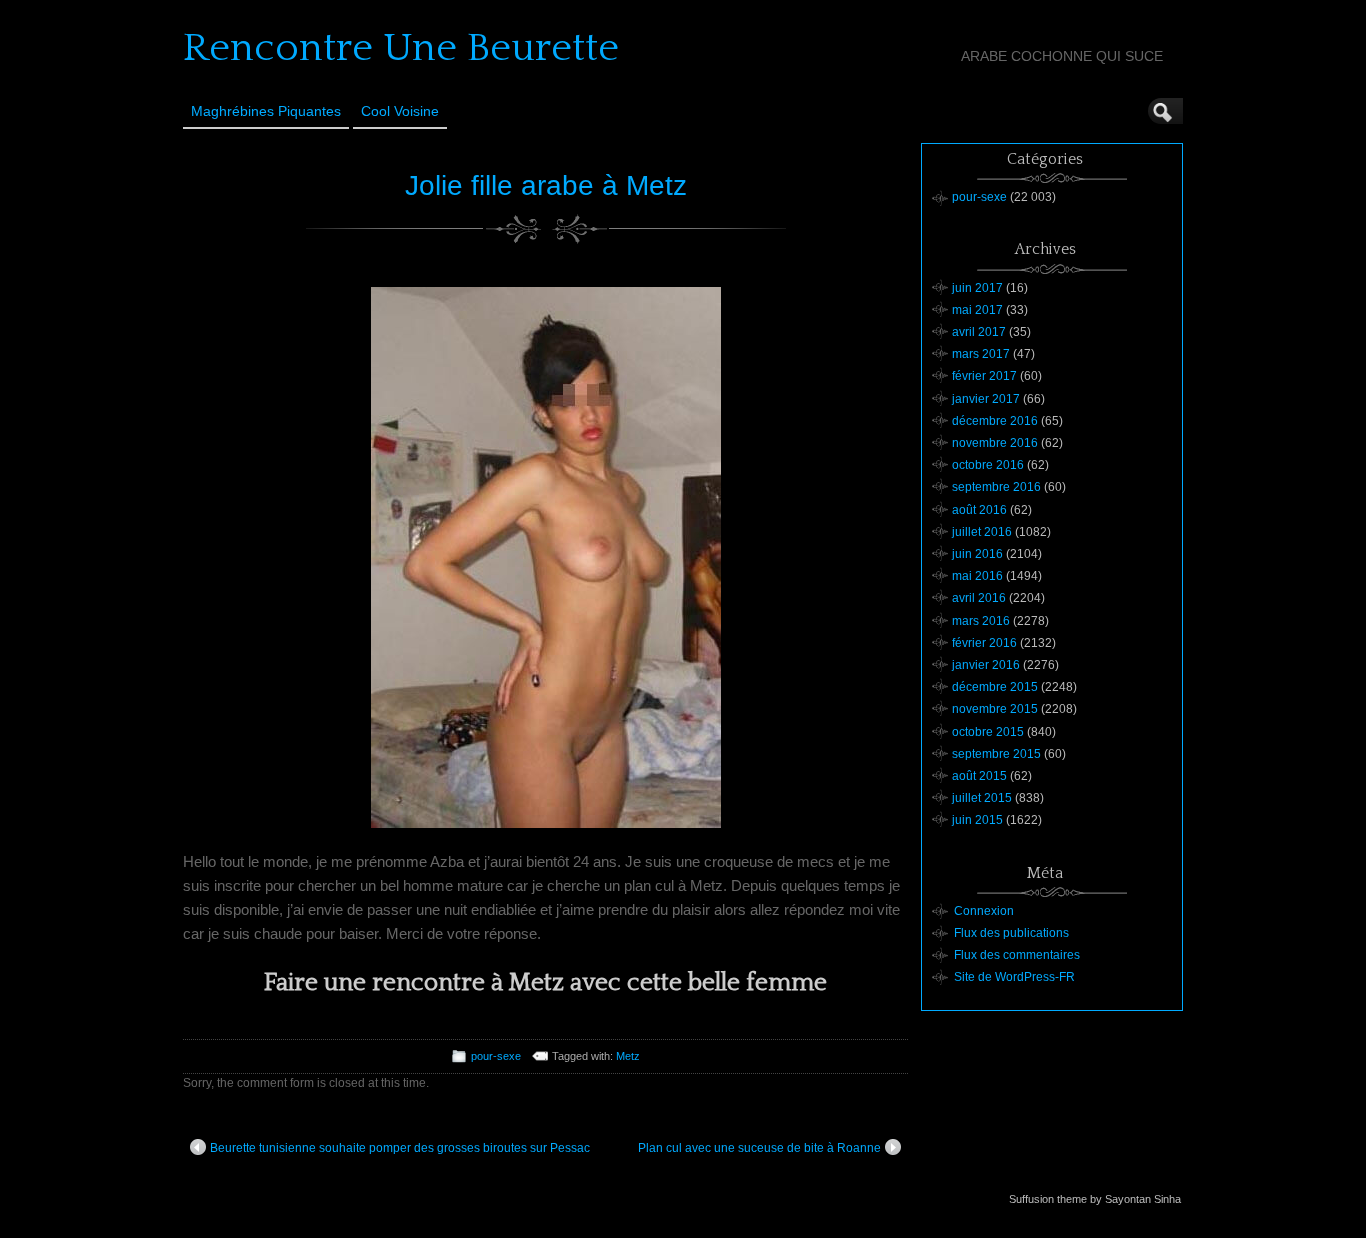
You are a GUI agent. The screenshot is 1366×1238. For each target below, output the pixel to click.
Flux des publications (1011, 933)
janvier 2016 (986, 665)
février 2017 (984, 376)
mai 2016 (977, 576)
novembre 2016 (995, 443)
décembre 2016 (995, 421)
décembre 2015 (995, 687)
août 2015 (979, 776)
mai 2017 (977, 310)
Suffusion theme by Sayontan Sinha (1095, 1199)
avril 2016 (979, 598)
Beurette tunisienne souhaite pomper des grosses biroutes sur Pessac (400, 1148)
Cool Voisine (400, 111)
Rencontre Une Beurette (401, 48)
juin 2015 (977, 820)
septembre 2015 (996, 754)
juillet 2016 (982, 532)
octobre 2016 (988, 465)
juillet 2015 (982, 798)
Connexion (984, 911)
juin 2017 (977, 288)
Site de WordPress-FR (1014, 977)
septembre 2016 (996, 487)
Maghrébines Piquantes (266, 111)
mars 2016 (981, 621)
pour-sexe (496, 1056)
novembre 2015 (995, 709)
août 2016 (979, 510)
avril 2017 (979, 332)
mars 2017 (981, 354)
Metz (628, 1056)
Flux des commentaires (1017, 955)
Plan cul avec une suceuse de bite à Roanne (759, 1148)
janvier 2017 (986, 399)
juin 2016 (977, 554)
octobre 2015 (988, 732)
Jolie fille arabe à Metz (546, 185)
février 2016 (984, 643)
